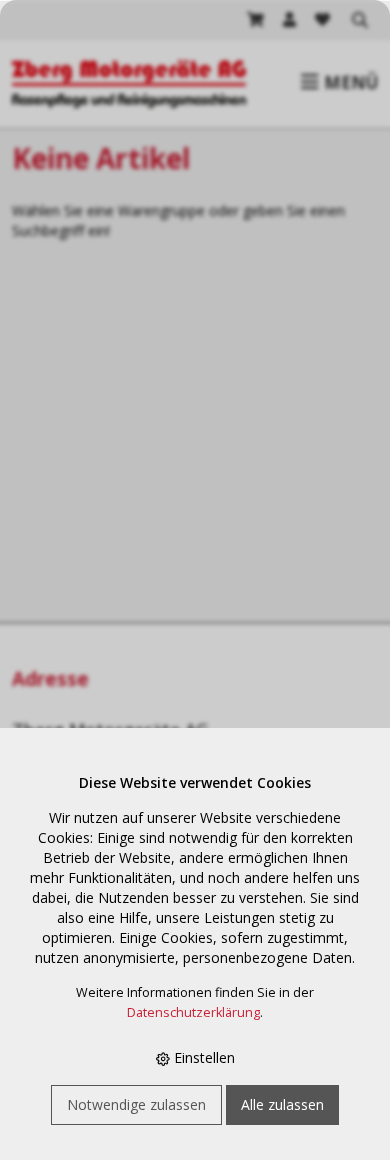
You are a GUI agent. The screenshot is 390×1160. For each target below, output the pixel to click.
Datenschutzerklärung (193, 1012)
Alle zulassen (282, 1104)
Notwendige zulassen (136, 1104)
